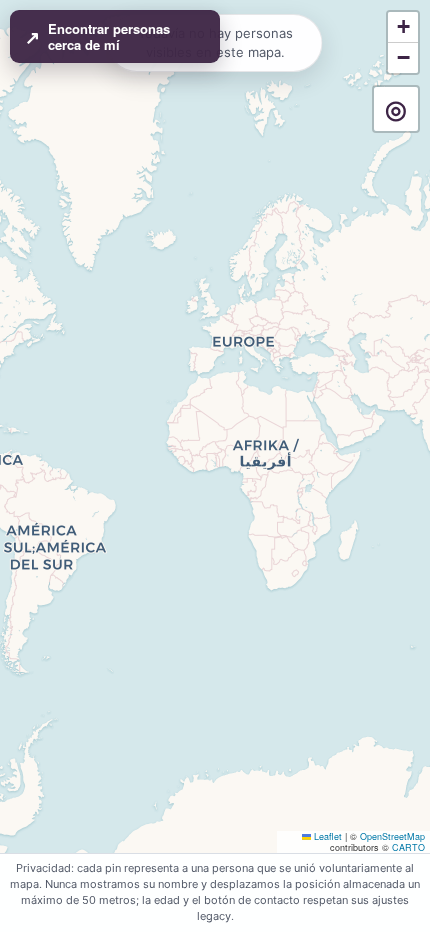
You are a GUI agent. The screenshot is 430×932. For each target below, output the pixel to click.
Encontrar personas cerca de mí (97, 36)
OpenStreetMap (392, 836)
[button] (403, 27)
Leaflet (326, 836)
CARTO (408, 847)
